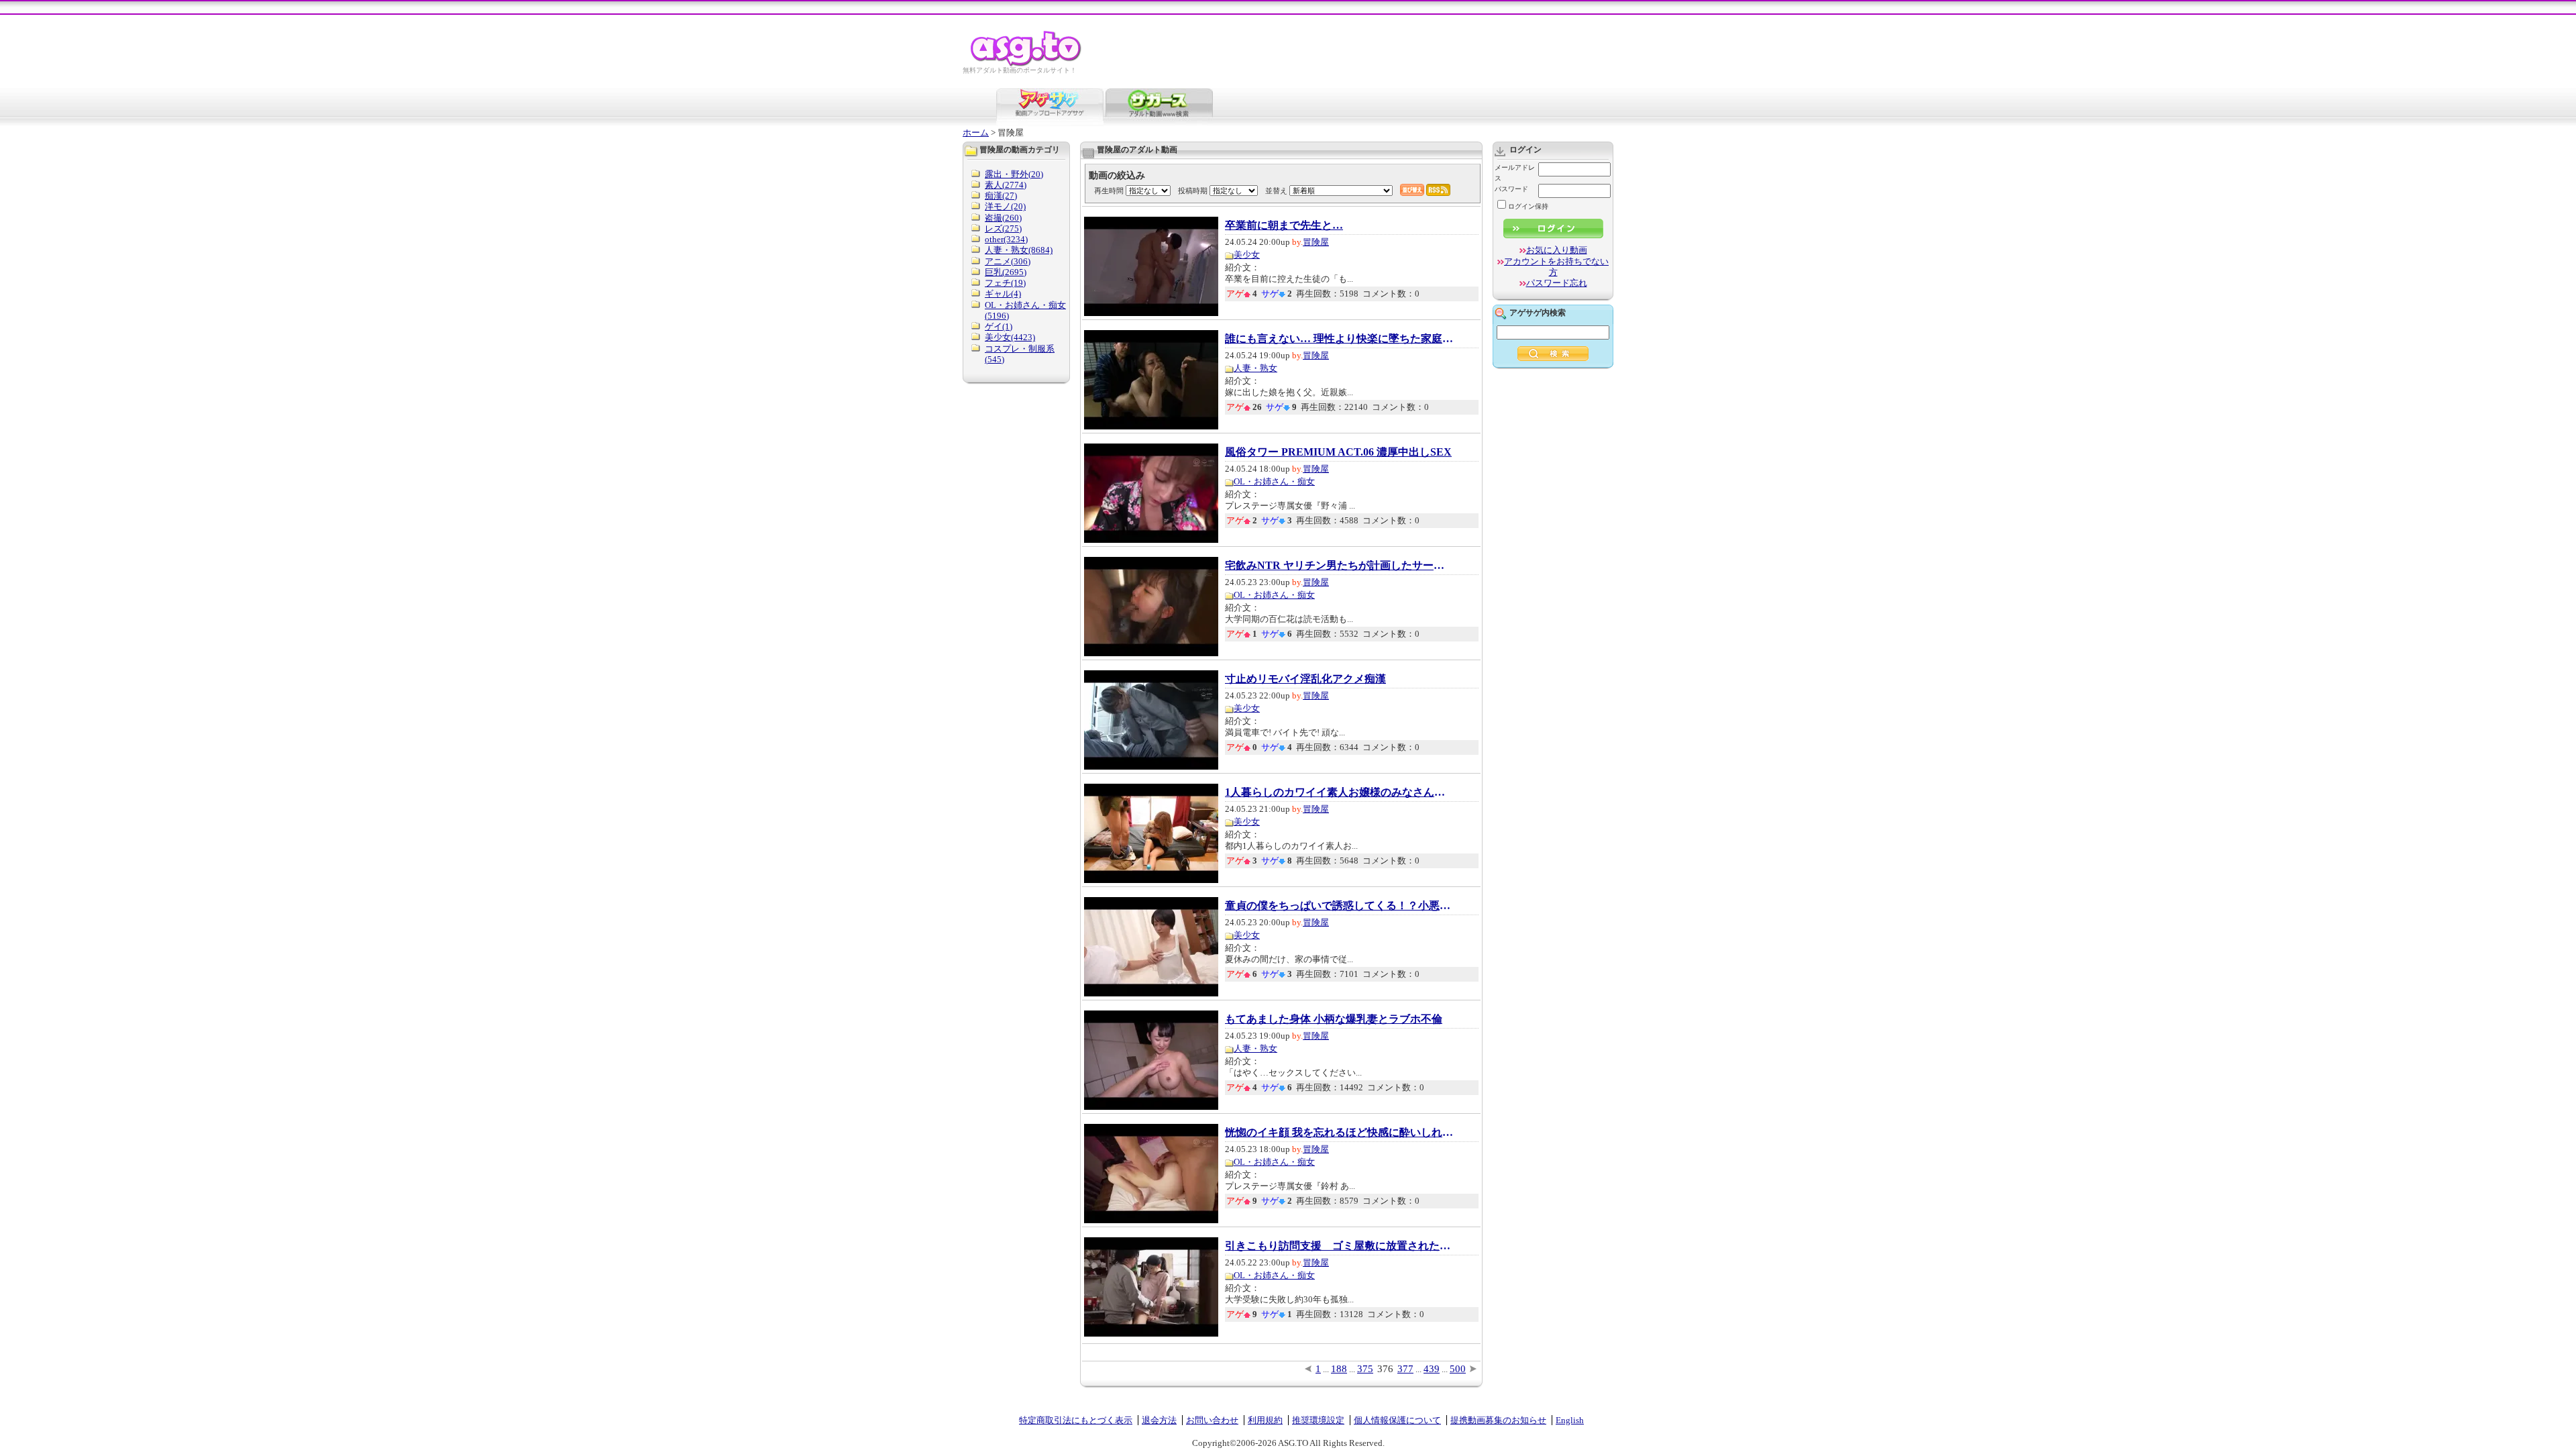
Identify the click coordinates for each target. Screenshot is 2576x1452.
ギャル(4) (1003, 294)
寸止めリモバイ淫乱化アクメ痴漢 (1305, 679)
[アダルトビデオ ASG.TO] (1027, 64)
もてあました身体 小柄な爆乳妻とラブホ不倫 (1334, 1019)
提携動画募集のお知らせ (1498, 1420)
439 (1432, 1369)
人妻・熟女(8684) (1019, 250)
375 (1365, 1369)
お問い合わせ (1212, 1420)
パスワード (1511, 189)
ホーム (976, 133)
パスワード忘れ (1557, 283)
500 (1458, 1369)
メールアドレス (1515, 173)
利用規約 (1265, 1420)
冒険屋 (1316, 242)
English (1570, 1420)
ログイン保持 (1528, 206)
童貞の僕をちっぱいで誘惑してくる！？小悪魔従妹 (1339, 906)
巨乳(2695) (1006, 272)
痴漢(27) (1001, 196)
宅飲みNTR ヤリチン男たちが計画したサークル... (1339, 566)
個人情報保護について (1397, 1420)
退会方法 (1159, 1420)
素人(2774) (1006, 185)
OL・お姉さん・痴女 (1274, 481)
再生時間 (1109, 191)
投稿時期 (1193, 191)
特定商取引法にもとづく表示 (1076, 1420)
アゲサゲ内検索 (1538, 313)
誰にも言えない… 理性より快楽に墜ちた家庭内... (1339, 339)
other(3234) (1006, 239)
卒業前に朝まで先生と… (1284, 225)
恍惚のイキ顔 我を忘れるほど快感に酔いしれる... (1339, 1133)
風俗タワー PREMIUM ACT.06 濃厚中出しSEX (1338, 452)
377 (1405, 1369)
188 (1339, 1369)
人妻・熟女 (1255, 368)
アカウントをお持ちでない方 (1556, 267)
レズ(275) (1003, 228)
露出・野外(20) (1014, 174)
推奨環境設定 (1318, 1420)
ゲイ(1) (999, 326)
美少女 (1247, 255)
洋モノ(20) (1005, 206)
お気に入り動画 (1557, 250)
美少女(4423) (1010, 337)
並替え (1276, 191)
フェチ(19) (1005, 283)
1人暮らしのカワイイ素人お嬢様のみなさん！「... (1339, 792)
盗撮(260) (1003, 218)
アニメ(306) (1008, 261)
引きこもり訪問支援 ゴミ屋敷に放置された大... (1339, 1246)
